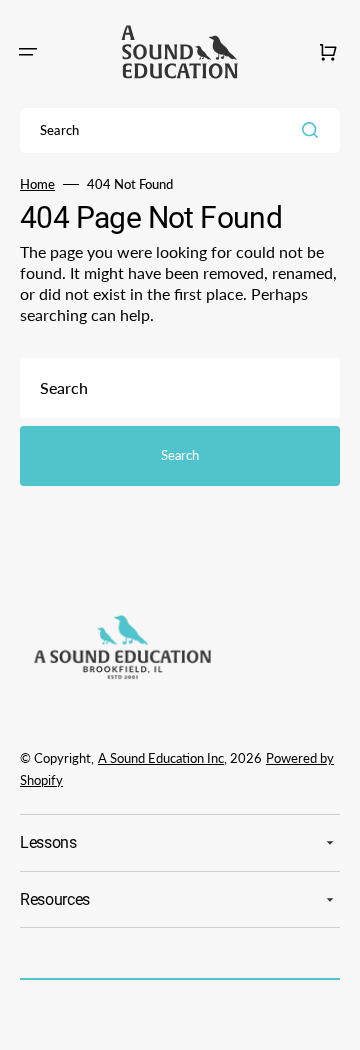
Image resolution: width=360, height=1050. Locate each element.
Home (37, 184)
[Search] (314, 130)
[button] (28, 52)
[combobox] (180, 130)
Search (180, 455)
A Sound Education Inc (161, 758)
